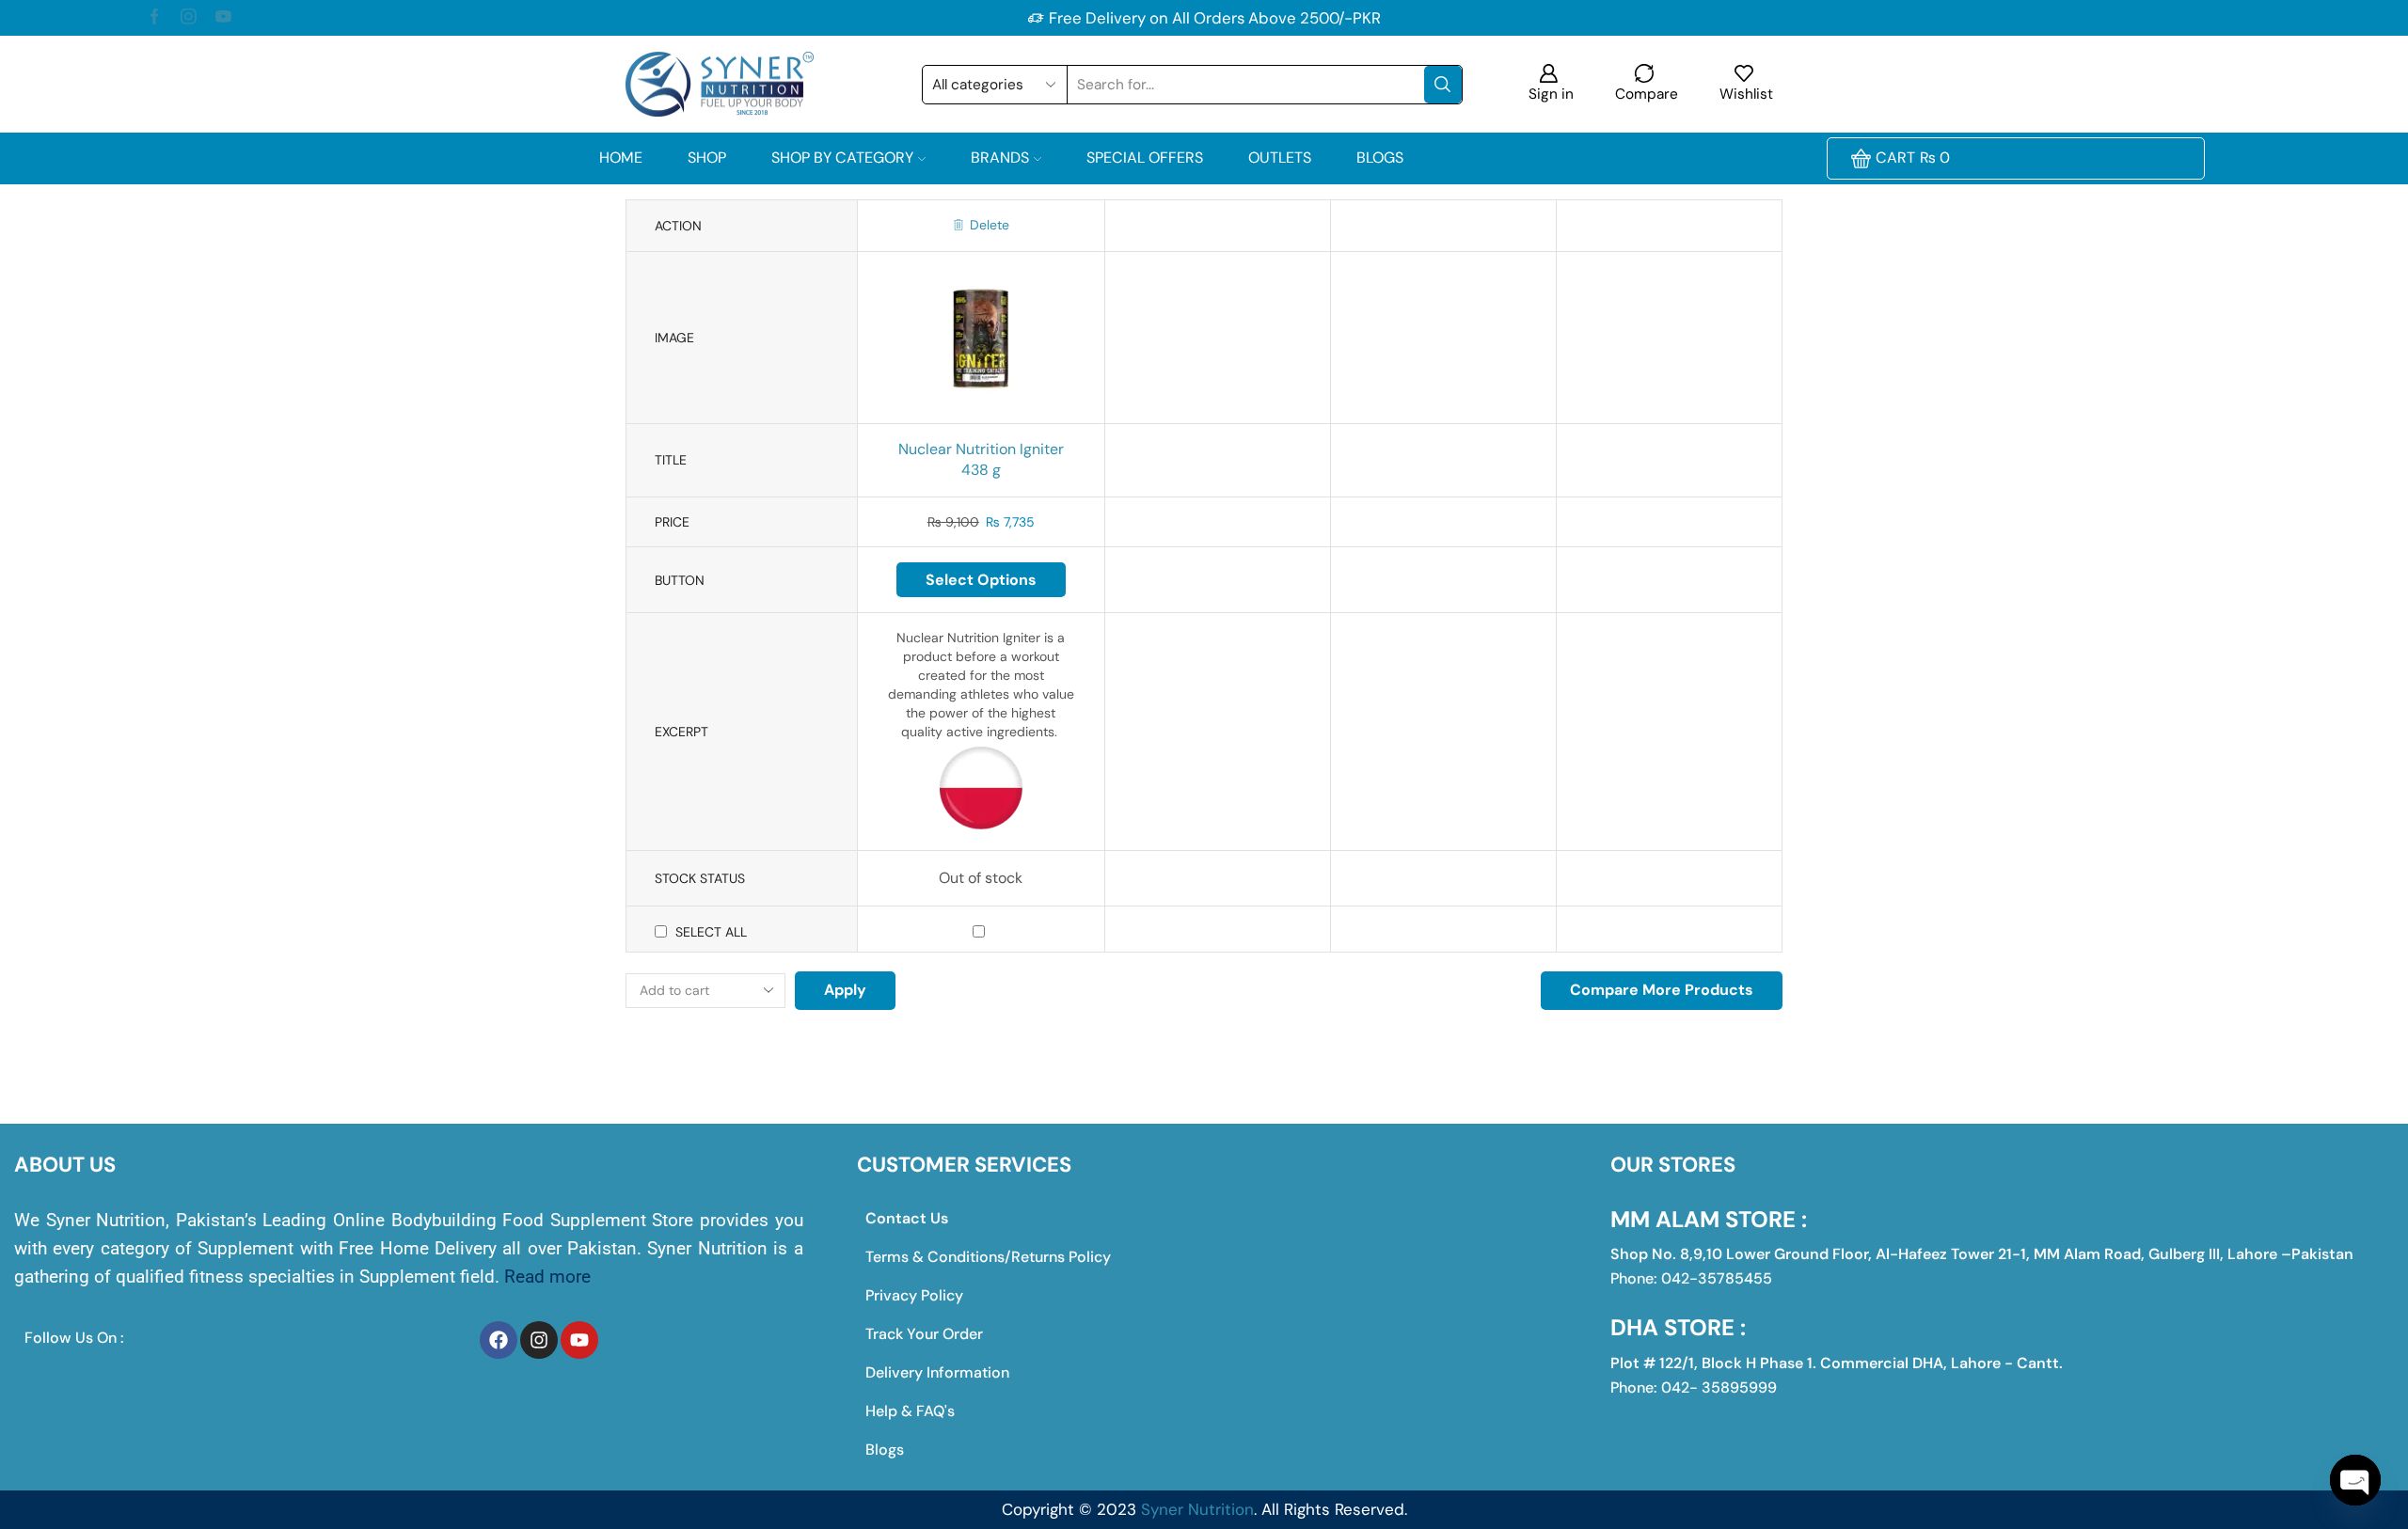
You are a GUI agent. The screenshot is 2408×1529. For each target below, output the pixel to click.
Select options (981, 580)
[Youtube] (223, 18)
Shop (707, 158)
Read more (547, 1277)
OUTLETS (1280, 158)
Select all (711, 932)
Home (621, 158)
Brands (1000, 158)
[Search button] (1443, 85)
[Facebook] (155, 18)
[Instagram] (189, 18)
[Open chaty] (2355, 1480)
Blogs (1380, 158)
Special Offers (1145, 158)
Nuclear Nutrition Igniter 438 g (981, 460)
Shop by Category (842, 158)
